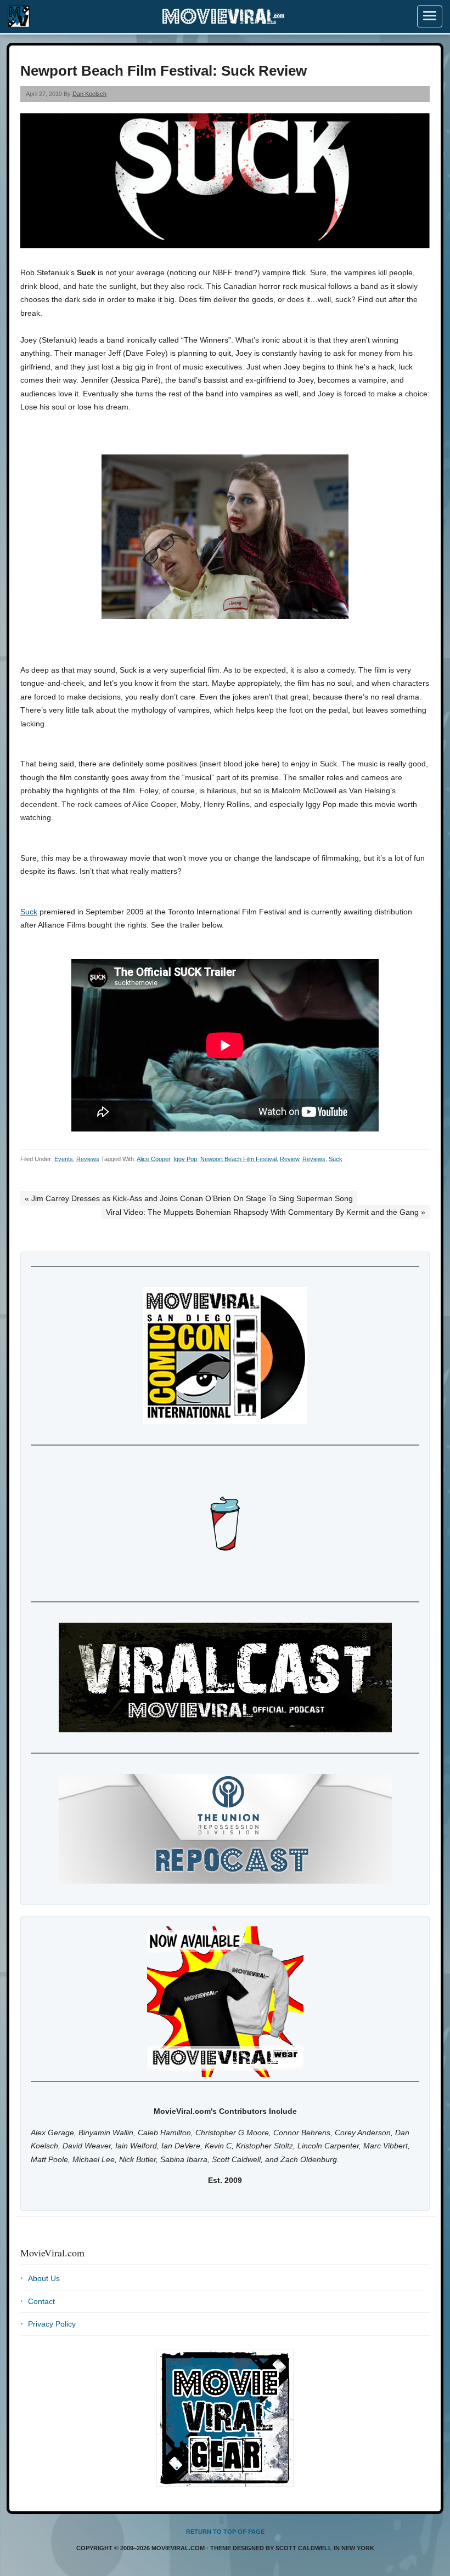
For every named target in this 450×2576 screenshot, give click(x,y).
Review (289, 1159)
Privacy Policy (52, 2324)
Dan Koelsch (89, 94)
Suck (29, 912)
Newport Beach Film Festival (238, 1159)
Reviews (88, 1159)
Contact (41, 2301)
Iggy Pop (185, 1159)
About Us (44, 2278)
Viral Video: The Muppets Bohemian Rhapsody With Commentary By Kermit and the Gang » (266, 1212)
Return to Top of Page (225, 2532)
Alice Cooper (153, 1159)
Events (64, 1159)
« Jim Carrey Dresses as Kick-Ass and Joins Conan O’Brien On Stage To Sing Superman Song (189, 1198)
